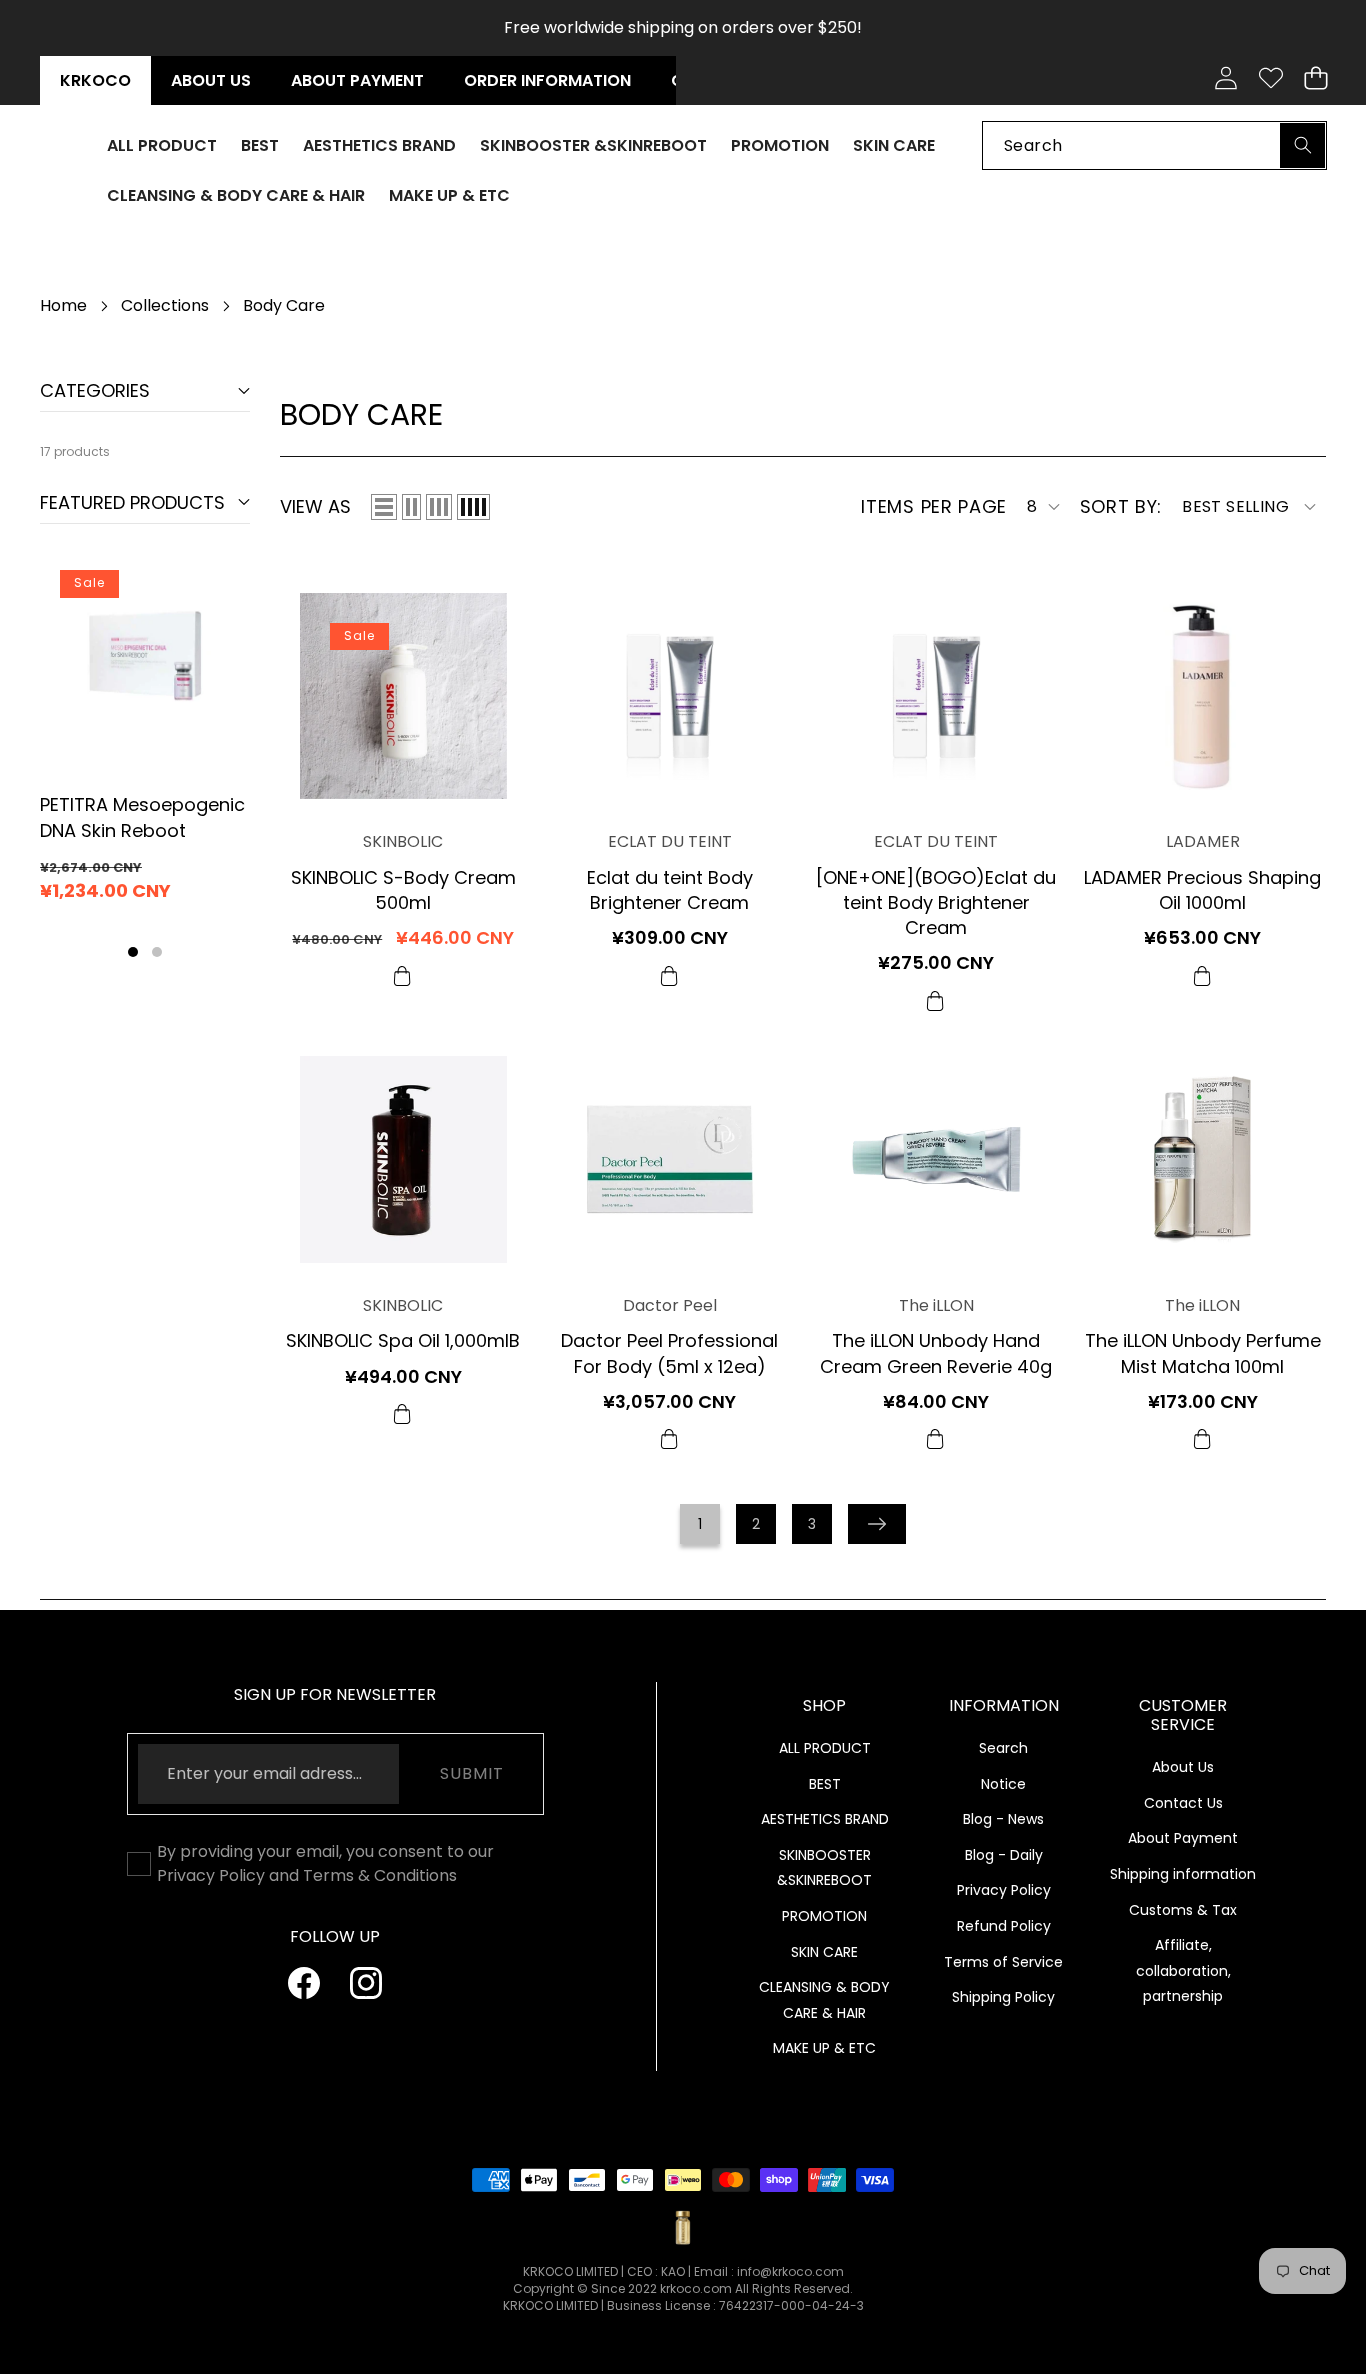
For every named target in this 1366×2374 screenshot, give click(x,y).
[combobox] (1154, 144)
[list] (384, 507)
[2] (411, 507)
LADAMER (1203, 842)
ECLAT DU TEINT (670, 842)
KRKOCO (95, 80)
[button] (1315, 78)
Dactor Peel (670, 1305)
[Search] (1302, 144)
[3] (439, 507)
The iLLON (936, 1305)
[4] (473, 507)
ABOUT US (211, 80)
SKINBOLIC (403, 842)
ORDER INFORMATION (547, 80)
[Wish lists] (1270, 78)
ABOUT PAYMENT (357, 80)
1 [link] (700, 1524)
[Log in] (1225, 78)
